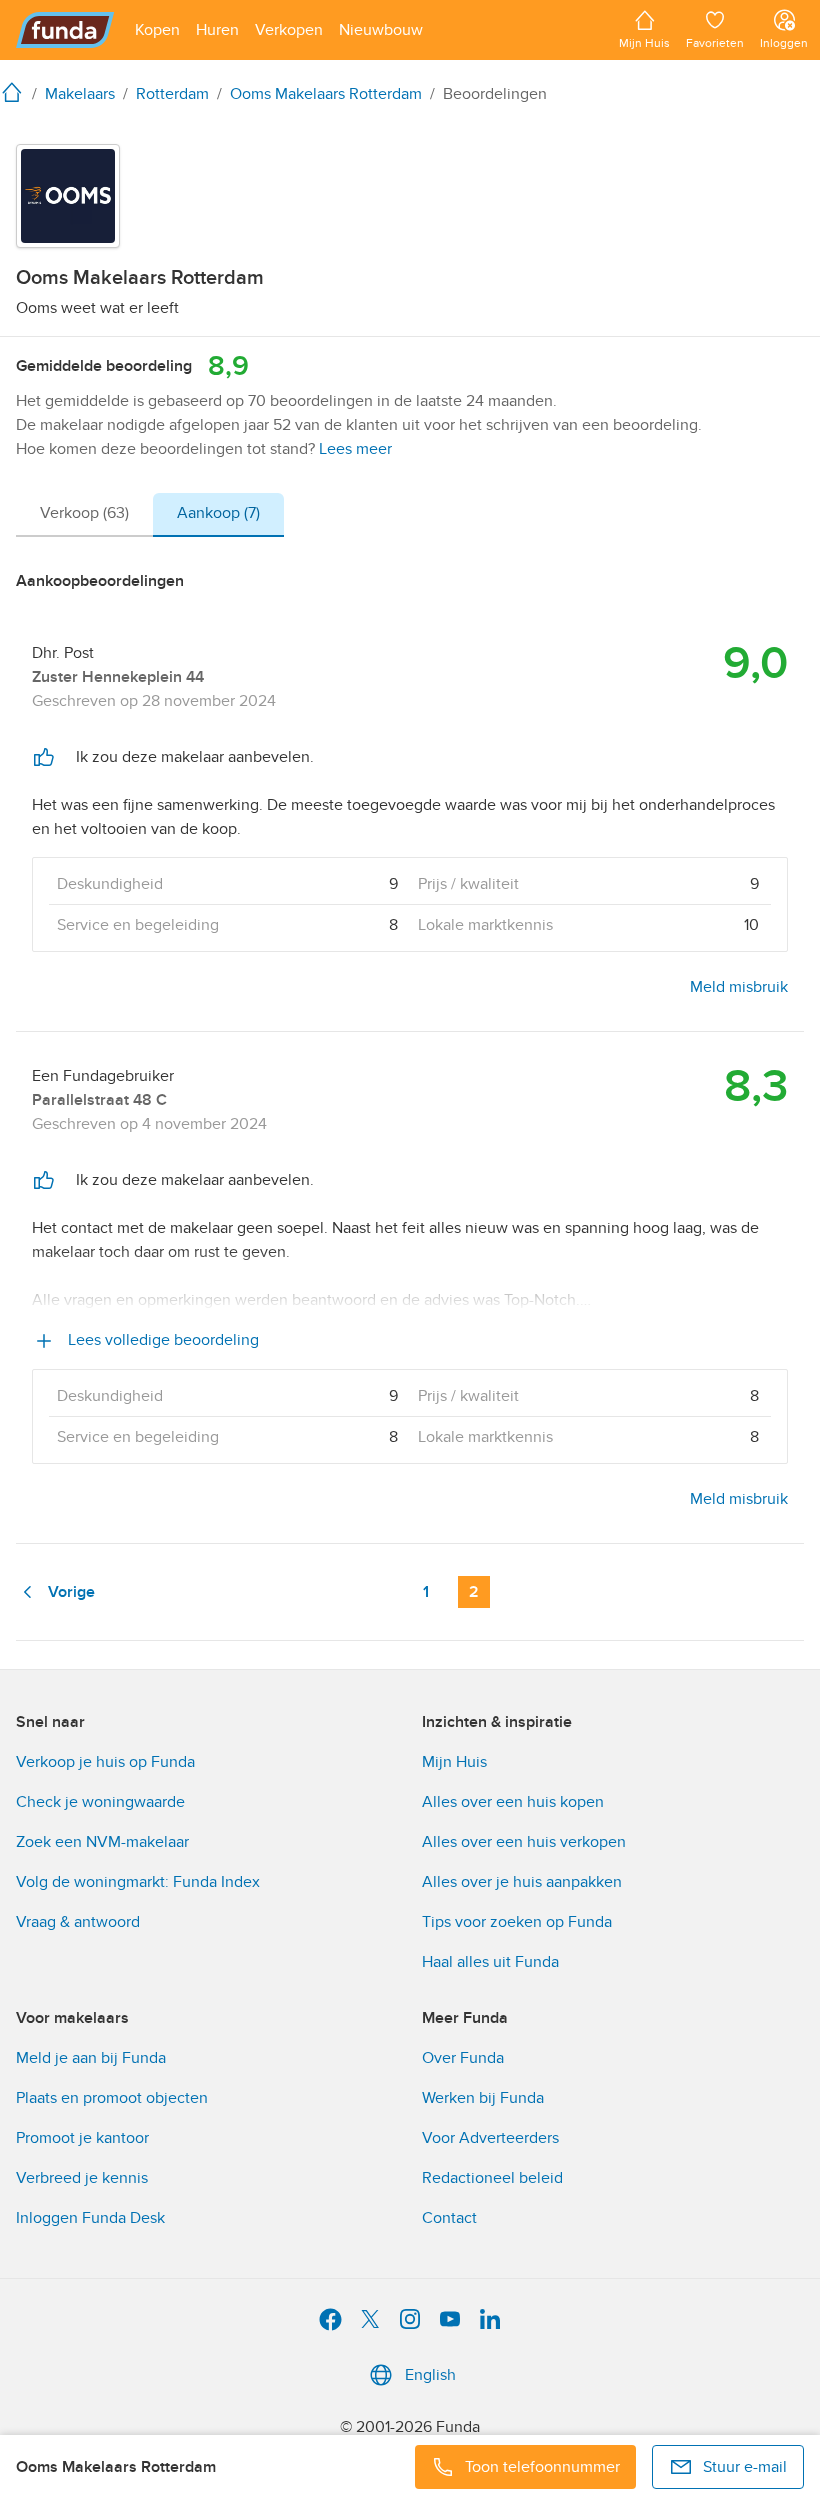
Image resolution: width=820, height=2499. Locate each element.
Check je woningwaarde (100, 1802)
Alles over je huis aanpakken (522, 1882)
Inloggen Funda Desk (90, 2218)
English (430, 2375)
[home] (16, 92)
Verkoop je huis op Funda (105, 1762)
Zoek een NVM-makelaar (102, 1842)
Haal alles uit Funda (490, 1962)
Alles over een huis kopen (513, 1802)
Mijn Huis (454, 1762)
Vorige (71, 1592)
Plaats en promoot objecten (112, 2098)
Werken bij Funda (483, 2098)
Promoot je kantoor (82, 2138)
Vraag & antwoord (78, 1922)
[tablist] (150, 515)
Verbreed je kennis (82, 2178)
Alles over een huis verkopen (524, 1842)
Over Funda (463, 2058)
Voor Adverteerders (490, 2138)
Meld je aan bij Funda (91, 2058)
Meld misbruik (739, 987)
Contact (449, 2218)
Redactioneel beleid (492, 2178)
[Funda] (65, 30)
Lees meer (355, 449)
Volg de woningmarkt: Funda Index (138, 1882)
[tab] (84, 515)
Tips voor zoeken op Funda (517, 1922)
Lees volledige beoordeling (161, 1340)
